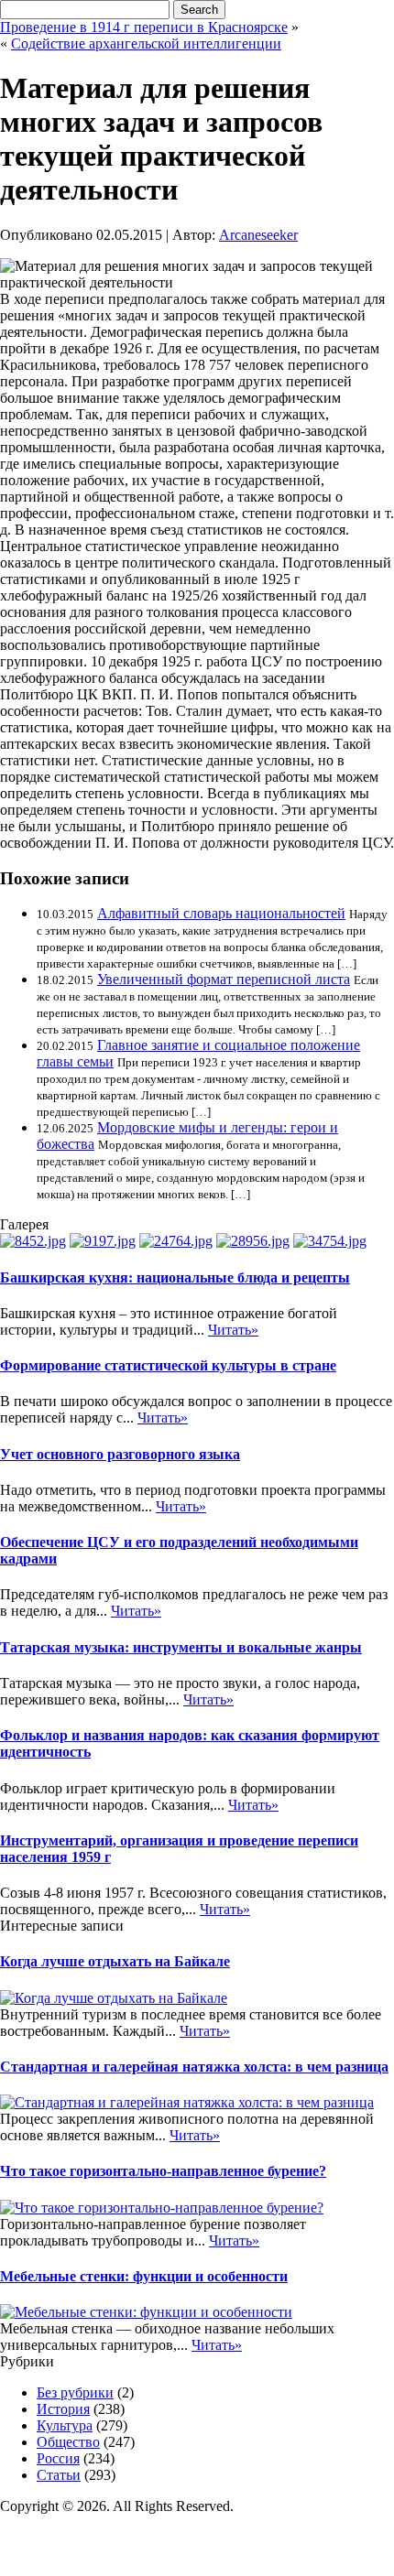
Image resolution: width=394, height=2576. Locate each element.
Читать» (233, 1330)
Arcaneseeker (258, 235)
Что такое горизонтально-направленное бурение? (163, 2171)
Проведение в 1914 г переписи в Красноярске (144, 27)
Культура (65, 2425)
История (63, 2409)
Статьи (59, 2475)
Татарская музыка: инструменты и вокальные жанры (181, 1647)
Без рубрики (75, 2392)
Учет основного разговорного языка (120, 1454)
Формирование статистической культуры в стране (168, 1365)
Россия (58, 2458)
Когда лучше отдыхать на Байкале (115, 1961)
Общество (68, 2442)
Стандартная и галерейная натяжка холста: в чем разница (194, 2067)
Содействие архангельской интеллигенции (146, 43)
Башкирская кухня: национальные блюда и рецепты (175, 1277)
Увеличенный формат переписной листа (224, 979)
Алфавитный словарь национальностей (221, 913)
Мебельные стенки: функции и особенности (144, 2276)
